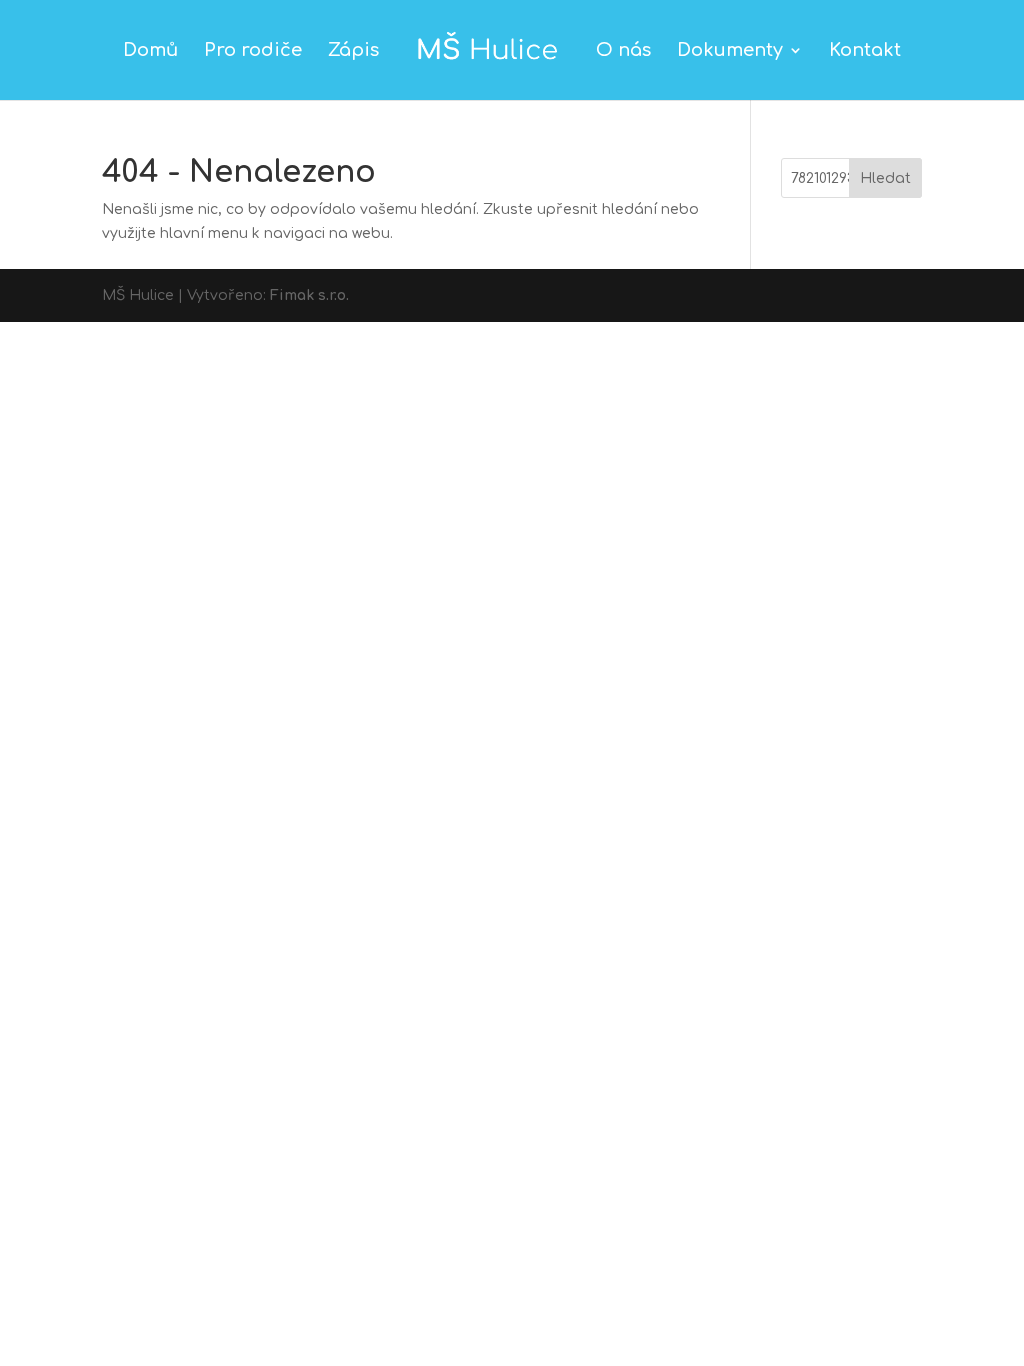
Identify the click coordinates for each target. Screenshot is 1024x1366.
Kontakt (865, 51)
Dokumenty (730, 51)
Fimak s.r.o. (309, 295)
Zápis (353, 51)
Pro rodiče (253, 51)
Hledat (885, 178)
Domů (150, 51)
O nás (623, 51)
